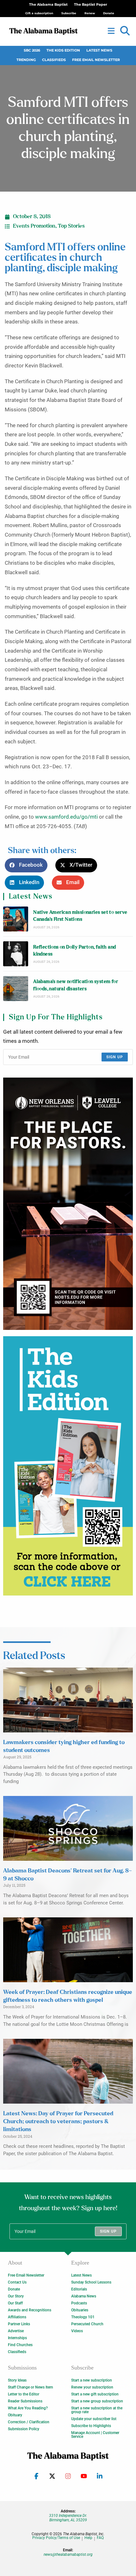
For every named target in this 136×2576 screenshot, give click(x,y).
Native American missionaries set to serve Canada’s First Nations (80, 916)
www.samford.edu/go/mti (66, 817)
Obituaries (80, 2310)
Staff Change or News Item (30, 2387)
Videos (77, 2331)
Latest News (99, 50)
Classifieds (54, 60)
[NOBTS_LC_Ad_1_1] (68, 1204)
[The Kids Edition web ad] (68, 1466)
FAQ (100, 2538)
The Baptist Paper (91, 5)
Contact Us (17, 2282)
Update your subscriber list (94, 2419)
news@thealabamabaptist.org (68, 2554)
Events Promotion (34, 226)
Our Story (16, 2296)
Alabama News (84, 2296)
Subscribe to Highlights (91, 2426)
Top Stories (71, 226)
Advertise (16, 2331)
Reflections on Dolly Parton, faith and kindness (74, 951)
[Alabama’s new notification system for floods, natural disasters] (16, 989)
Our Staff (15, 2303)
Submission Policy (24, 2429)
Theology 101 (83, 2317)
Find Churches (20, 2345)
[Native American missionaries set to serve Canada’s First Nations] (16, 919)
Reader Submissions (25, 2401)
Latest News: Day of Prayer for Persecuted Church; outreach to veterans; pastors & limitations (58, 2122)
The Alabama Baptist (48, 5)
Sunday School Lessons (91, 2282)
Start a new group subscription (97, 2401)
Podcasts (79, 2303)
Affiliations (17, 2317)
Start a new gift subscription (95, 2394)
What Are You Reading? (28, 2408)
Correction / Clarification (29, 2422)
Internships (17, 2338)
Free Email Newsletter (96, 60)
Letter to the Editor (24, 2394)
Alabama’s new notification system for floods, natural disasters (76, 985)
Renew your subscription (92, 2387)
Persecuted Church (87, 2324)
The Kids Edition (63, 50)
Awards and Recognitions (30, 2310)
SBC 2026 (32, 50)
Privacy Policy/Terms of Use (56, 2538)
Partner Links (19, 2324)
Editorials (79, 2289)
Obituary (15, 2415)
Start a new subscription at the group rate (97, 2410)
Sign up (115, 1057)
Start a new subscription (92, 2380)
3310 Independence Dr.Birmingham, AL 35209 (68, 2518)
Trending (26, 60)
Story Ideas (17, 2380)
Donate (14, 2289)
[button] (125, 31)
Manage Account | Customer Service (95, 2435)
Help (88, 2538)
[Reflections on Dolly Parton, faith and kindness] (16, 954)
